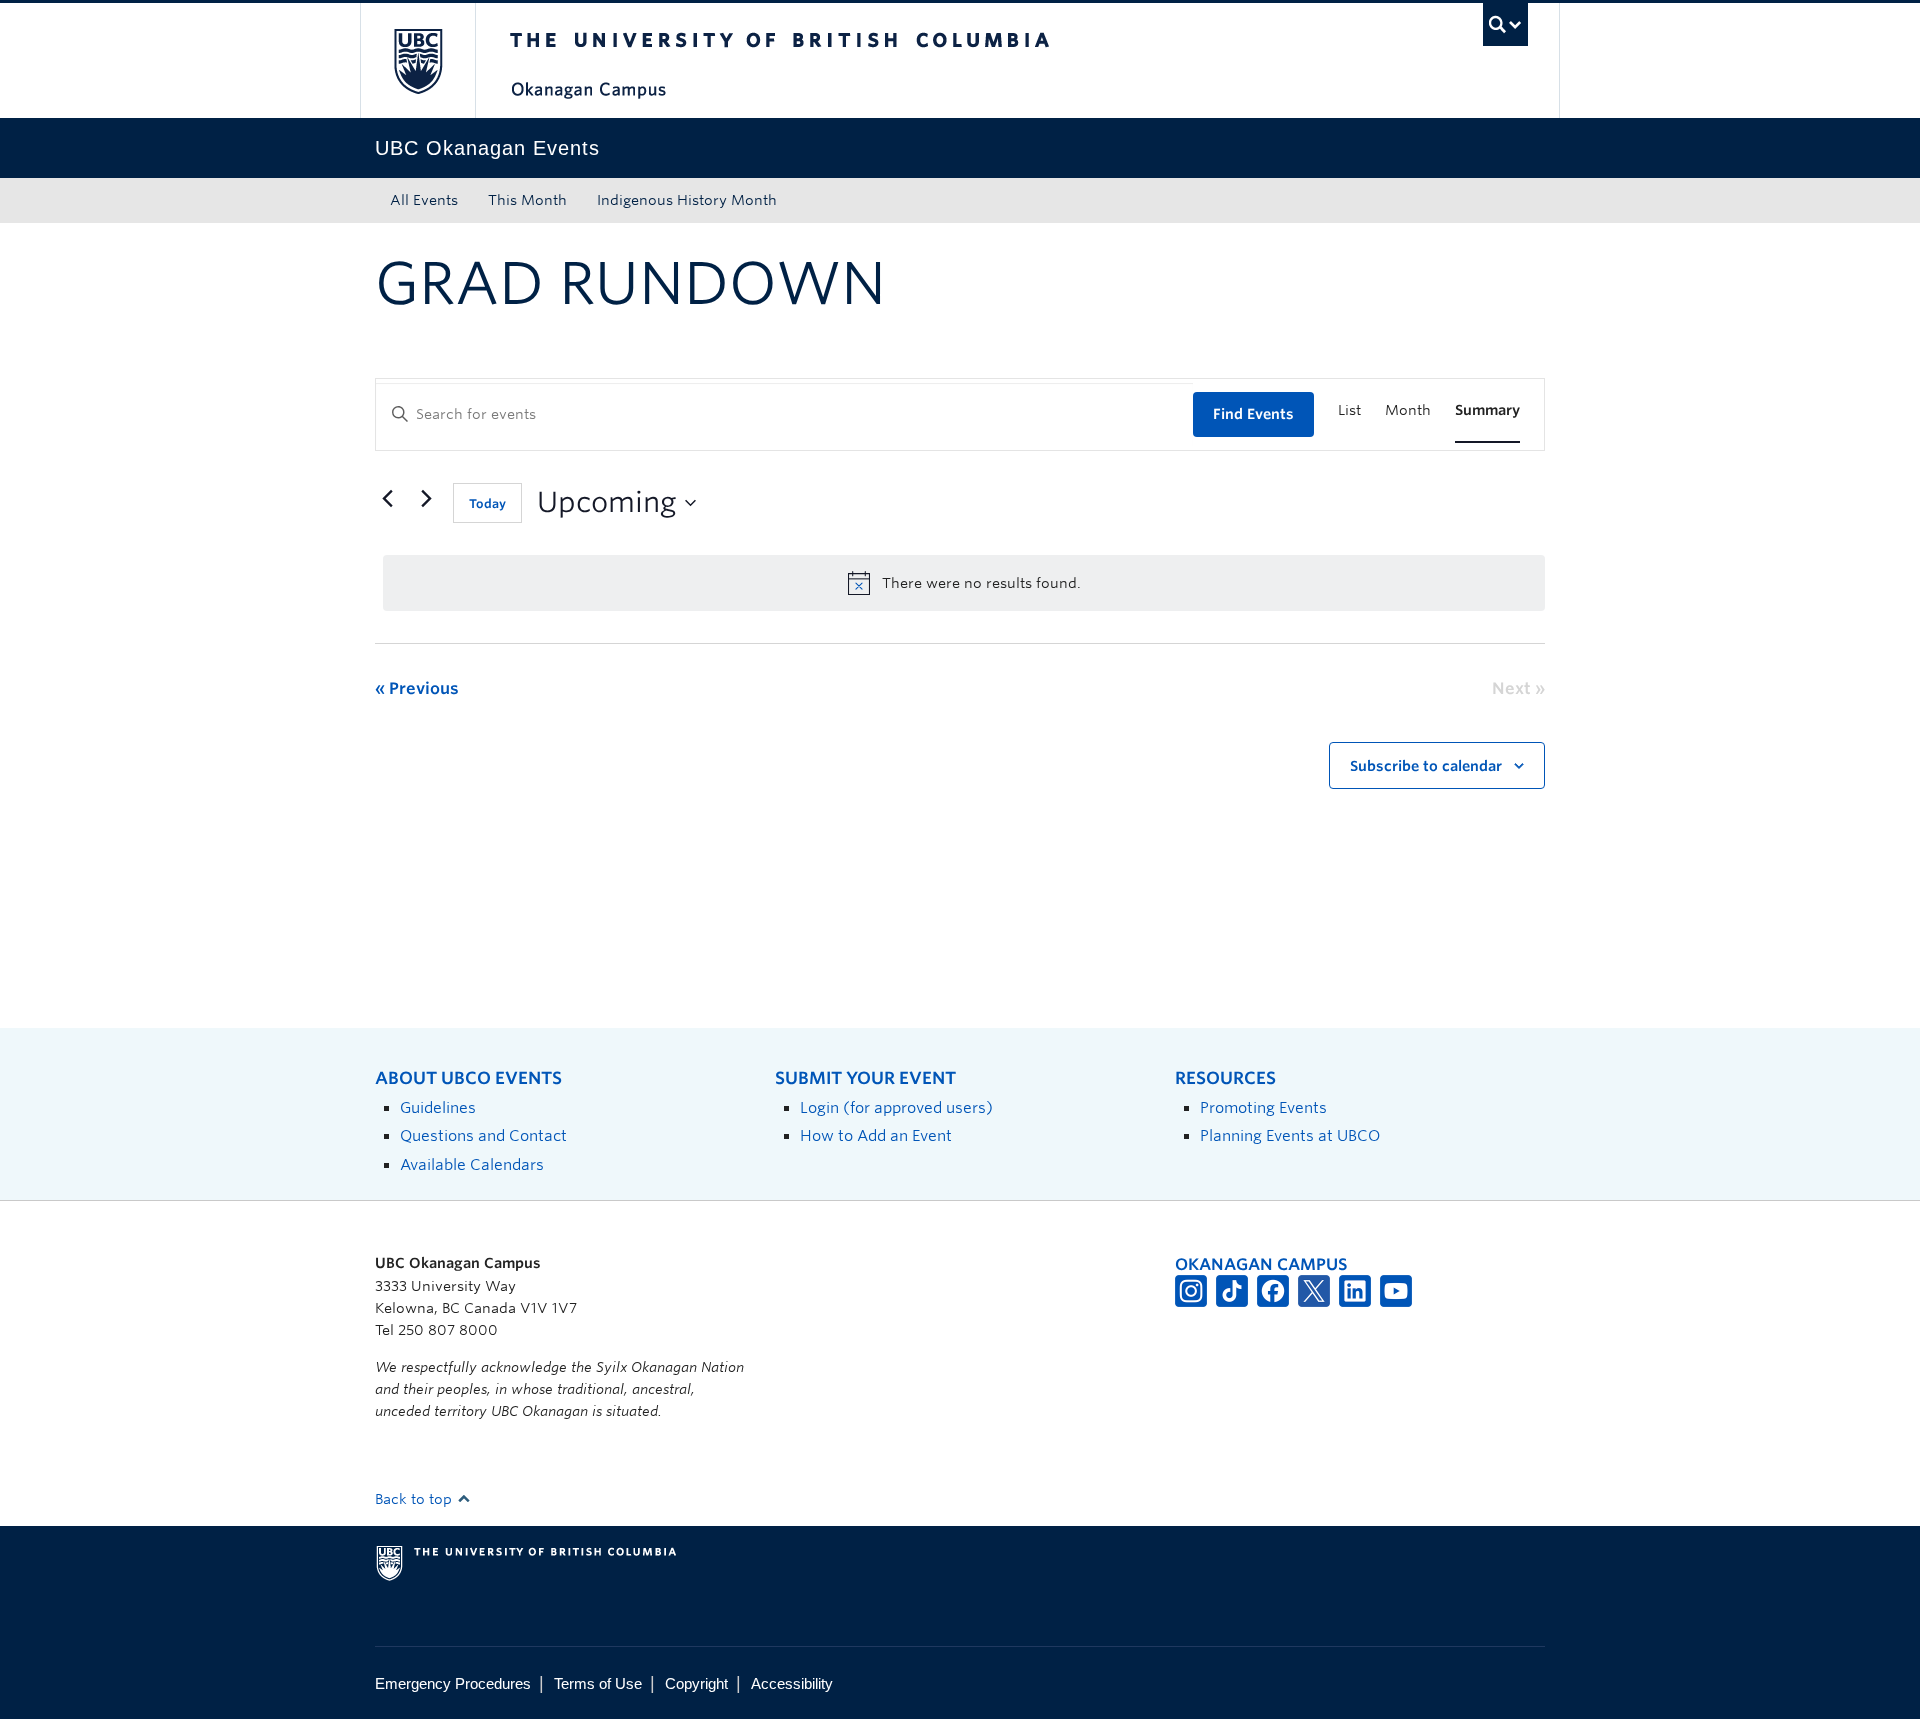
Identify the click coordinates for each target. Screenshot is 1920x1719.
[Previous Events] (387, 499)
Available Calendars (472, 1164)
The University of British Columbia (417, 60)
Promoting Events (1263, 1107)
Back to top (415, 1499)
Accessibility (792, 1683)
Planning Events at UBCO (1290, 1135)
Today (487, 503)
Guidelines (438, 1107)
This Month (527, 200)
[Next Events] (426, 499)
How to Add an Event (876, 1135)
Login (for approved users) (896, 1107)
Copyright (696, 1683)
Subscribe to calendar (1426, 766)
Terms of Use (598, 1683)
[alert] (964, 583)
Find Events (1253, 414)
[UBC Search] (1505, 24)
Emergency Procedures (453, 1683)
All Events (424, 200)
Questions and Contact (483, 1135)
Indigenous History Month (687, 200)
